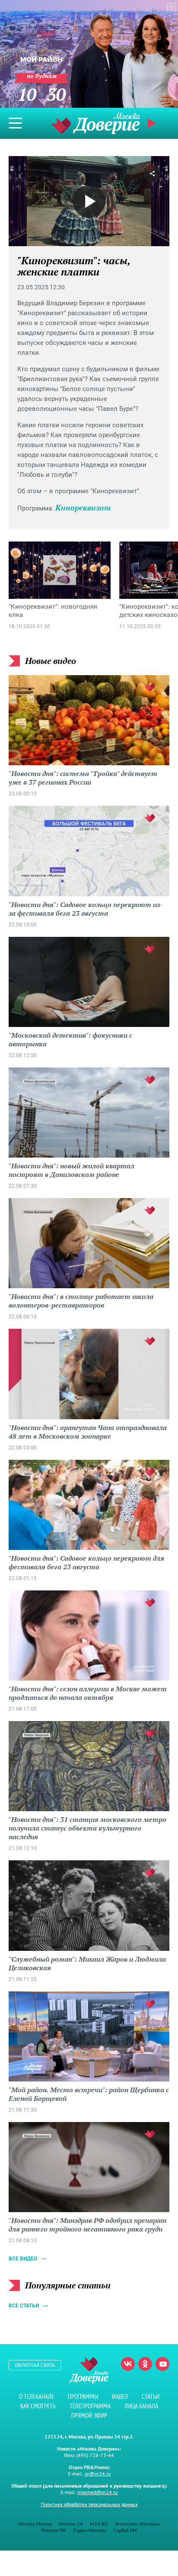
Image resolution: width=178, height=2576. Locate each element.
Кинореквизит (83, 507)
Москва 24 (71, 2524)
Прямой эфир (89, 2415)
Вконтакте (128, 2364)
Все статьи (24, 2306)
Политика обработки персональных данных (89, 2504)
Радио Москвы (90, 2530)
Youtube (162, 2364)
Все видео (23, 2259)
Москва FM (54, 2530)
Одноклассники (145, 2364)
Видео (120, 2396)
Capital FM (125, 2530)
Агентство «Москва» (138, 2524)
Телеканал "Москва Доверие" (95, 123)
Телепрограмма (90, 2406)
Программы (83, 2396)
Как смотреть (38, 2406)
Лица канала (141, 2406)
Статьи (151, 2396)
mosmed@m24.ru (97, 2492)
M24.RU (99, 2524)
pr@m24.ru (98, 2474)
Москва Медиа (35, 2524)
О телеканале (37, 2396)
